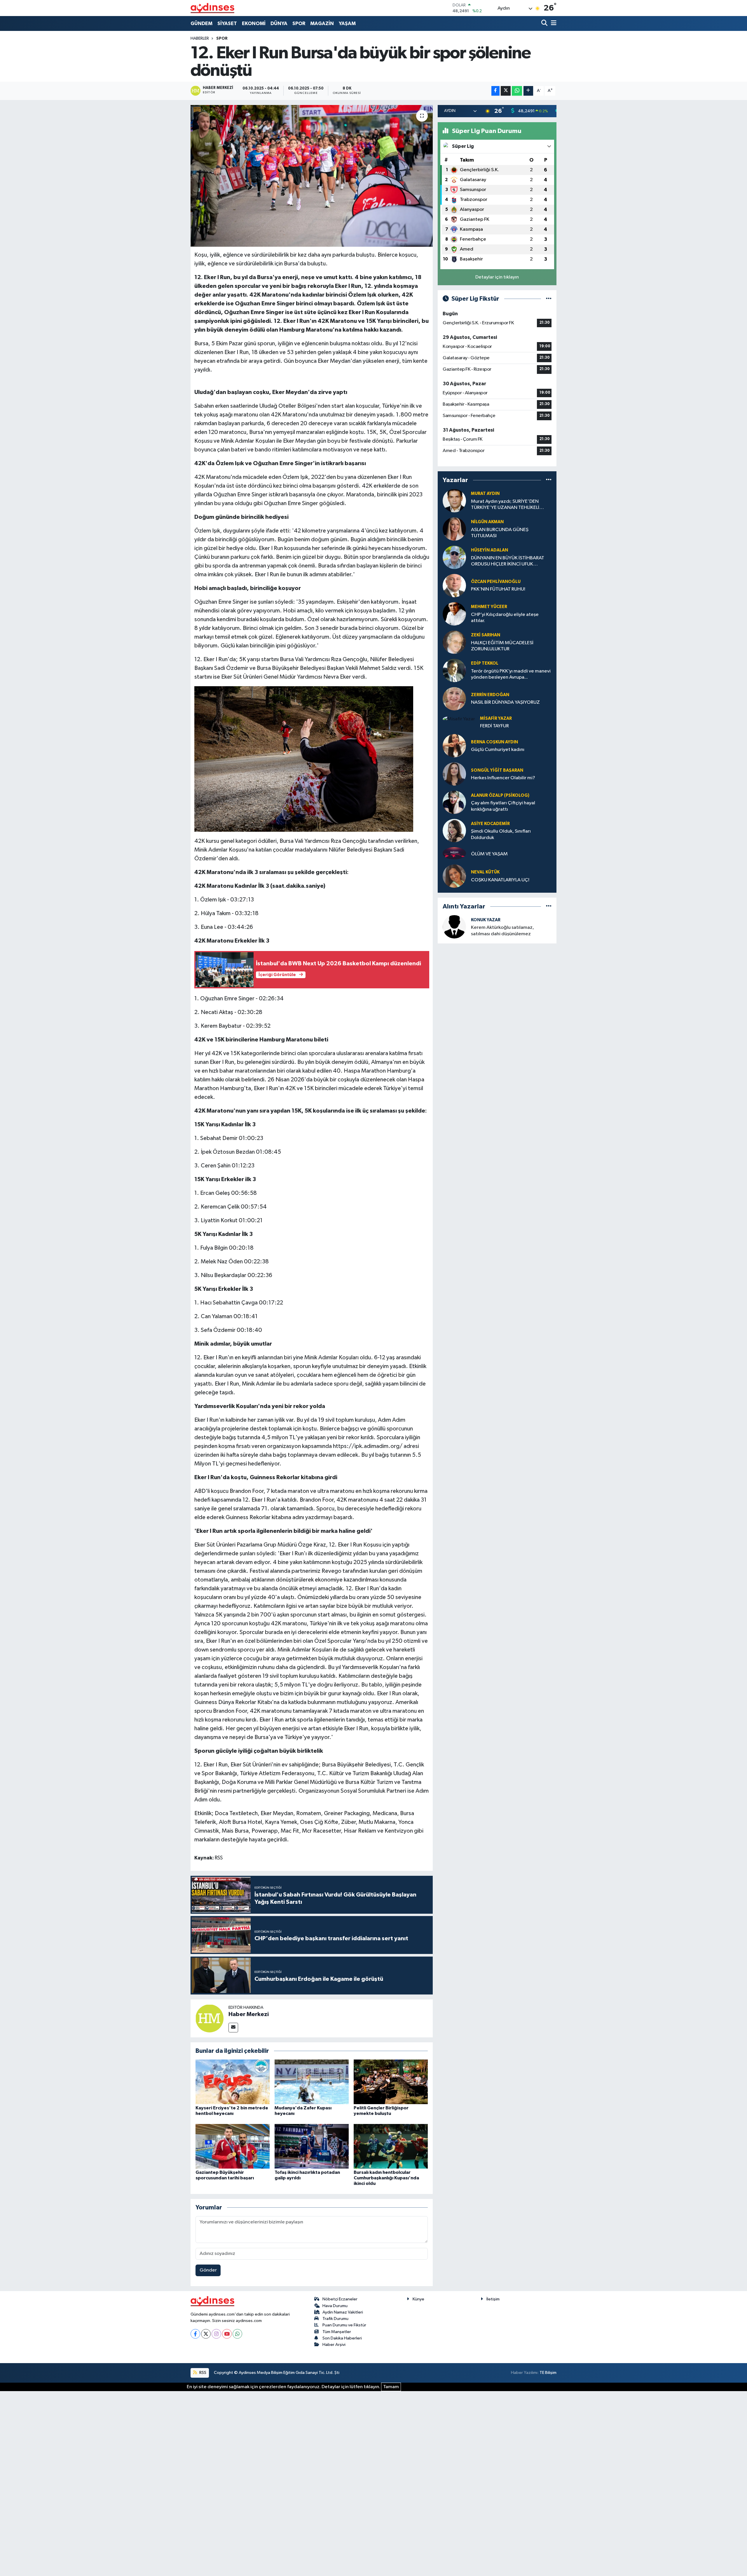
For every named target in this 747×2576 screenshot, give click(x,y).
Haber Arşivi (334, 2345)
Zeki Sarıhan (486, 635)
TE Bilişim (548, 2373)
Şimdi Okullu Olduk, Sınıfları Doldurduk (501, 834)
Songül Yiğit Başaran (497, 770)
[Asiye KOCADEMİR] (454, 830)
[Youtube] (227, 2334)
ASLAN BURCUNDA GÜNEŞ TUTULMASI (500, 533)
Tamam (391, 2387)
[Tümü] (549, 480)
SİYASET (227, 23)
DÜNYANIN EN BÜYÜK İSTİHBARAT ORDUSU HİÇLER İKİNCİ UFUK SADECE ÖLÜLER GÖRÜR (508, 562)
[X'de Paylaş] (506, 91)
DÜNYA (279, 23)
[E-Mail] (233, 2028)
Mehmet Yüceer (489, 607)
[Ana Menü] (553, 23)
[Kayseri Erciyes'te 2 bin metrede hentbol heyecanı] (233, 2082)
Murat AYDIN (485, 494)
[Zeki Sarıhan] (454, 642)
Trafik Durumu (335, 2319)
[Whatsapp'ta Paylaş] (517, 91)
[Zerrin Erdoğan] (454, 699)
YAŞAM (347, 23)
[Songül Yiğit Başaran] (454, 774)
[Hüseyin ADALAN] (454, 557)
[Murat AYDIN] (454, 501)
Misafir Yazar (496, 718)
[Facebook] (195, 2334)
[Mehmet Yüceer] (454, 614)
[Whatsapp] (237, 2334)
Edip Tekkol (485, 663)
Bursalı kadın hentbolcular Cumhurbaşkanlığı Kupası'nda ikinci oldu (386, 2178)
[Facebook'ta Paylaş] (495, 91)
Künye (418, 2299)
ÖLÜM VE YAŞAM (489, 854)
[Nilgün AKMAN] (454, 529)
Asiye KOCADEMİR (490, 824)
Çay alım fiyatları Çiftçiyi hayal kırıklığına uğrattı (503, 806)
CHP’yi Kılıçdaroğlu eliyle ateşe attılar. (505, 618)
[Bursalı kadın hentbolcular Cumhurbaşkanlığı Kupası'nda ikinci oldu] (391, 2146)
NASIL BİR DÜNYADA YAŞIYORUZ (505, 702)
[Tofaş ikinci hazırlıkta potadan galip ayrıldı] (312, 2146)
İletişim (493, 2299)
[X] (206, 2334)
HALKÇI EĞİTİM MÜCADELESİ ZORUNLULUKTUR (502, 646)
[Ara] (545, 23)
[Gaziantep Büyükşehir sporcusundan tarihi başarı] (233, 2146)
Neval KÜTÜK (485, 872)
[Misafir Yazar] (459, 719)
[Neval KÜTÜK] (454, 876)
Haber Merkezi (249, 2014)
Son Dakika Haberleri (342, 2338)
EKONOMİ (254, 23)
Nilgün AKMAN (487, 522)
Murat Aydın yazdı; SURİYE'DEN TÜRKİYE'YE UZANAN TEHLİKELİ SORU (505, 505)
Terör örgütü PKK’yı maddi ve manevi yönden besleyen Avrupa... (511, 674)
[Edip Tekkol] (454, 670)
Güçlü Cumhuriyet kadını (498, 750)
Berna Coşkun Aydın (494, 742)
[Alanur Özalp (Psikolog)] (454, 802)
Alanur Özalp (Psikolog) (500, 795)
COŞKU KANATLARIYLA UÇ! (500, 880)
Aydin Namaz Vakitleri (343, 2312)
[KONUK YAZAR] (454, 927)
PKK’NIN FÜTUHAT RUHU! (498, 589)
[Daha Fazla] (528, 91)
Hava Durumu (335, 2306)
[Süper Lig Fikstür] (549, 299)
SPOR (299, 23)
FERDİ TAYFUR (494, 726)
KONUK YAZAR (486, 920)
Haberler (200, 38)
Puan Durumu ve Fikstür (344, 2325)
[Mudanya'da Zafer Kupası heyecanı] (312, 2082)
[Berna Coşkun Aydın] (454, 746)
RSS (202, 2373)
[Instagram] (216, 2334)
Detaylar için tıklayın (497, 277)
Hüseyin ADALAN (489, 550)
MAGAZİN (322, 23)
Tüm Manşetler (337, 2332)
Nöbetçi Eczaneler (340, 2299)
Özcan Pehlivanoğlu (496, 582)
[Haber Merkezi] (210, 2018)
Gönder (208, 2270)
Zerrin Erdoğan (490, 695)
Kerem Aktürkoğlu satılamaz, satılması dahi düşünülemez (502, 931)
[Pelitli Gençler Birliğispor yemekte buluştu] (391, 2082)
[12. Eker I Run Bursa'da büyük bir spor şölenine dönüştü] (312, 176)
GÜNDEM (201, 23)
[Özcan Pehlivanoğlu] (454, 585)
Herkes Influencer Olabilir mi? (503, 778)
